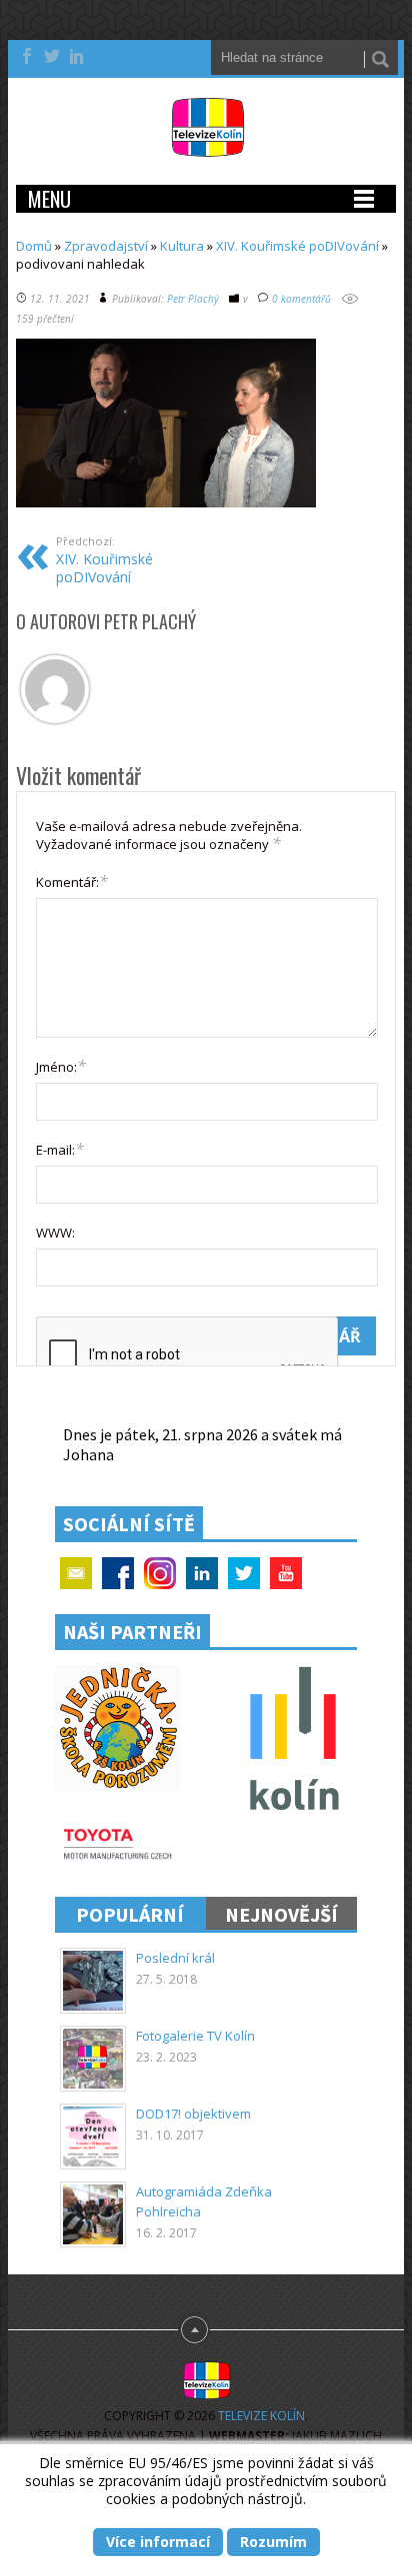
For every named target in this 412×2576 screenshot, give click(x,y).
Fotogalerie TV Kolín (195, 2036)
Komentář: (72, 881)
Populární (130, 1914)
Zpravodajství (106, 246)
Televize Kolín (261, 2416)
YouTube (286, 1573)
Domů (34, 246)
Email (76, 1573)
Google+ (160, 1573)
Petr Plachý (193, 299)
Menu (49, 199)
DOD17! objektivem (193, 2114)
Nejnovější (281, 1914)
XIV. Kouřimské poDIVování (297, 246)
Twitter (244, 1573)
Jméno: (61, 1066)
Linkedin (202, 1573)
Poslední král (175, 1958)
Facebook (118, 1573)
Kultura (182, 246)
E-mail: (60, 1149)
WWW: (55, 1233)
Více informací (158, 2542)
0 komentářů (301, 299)
